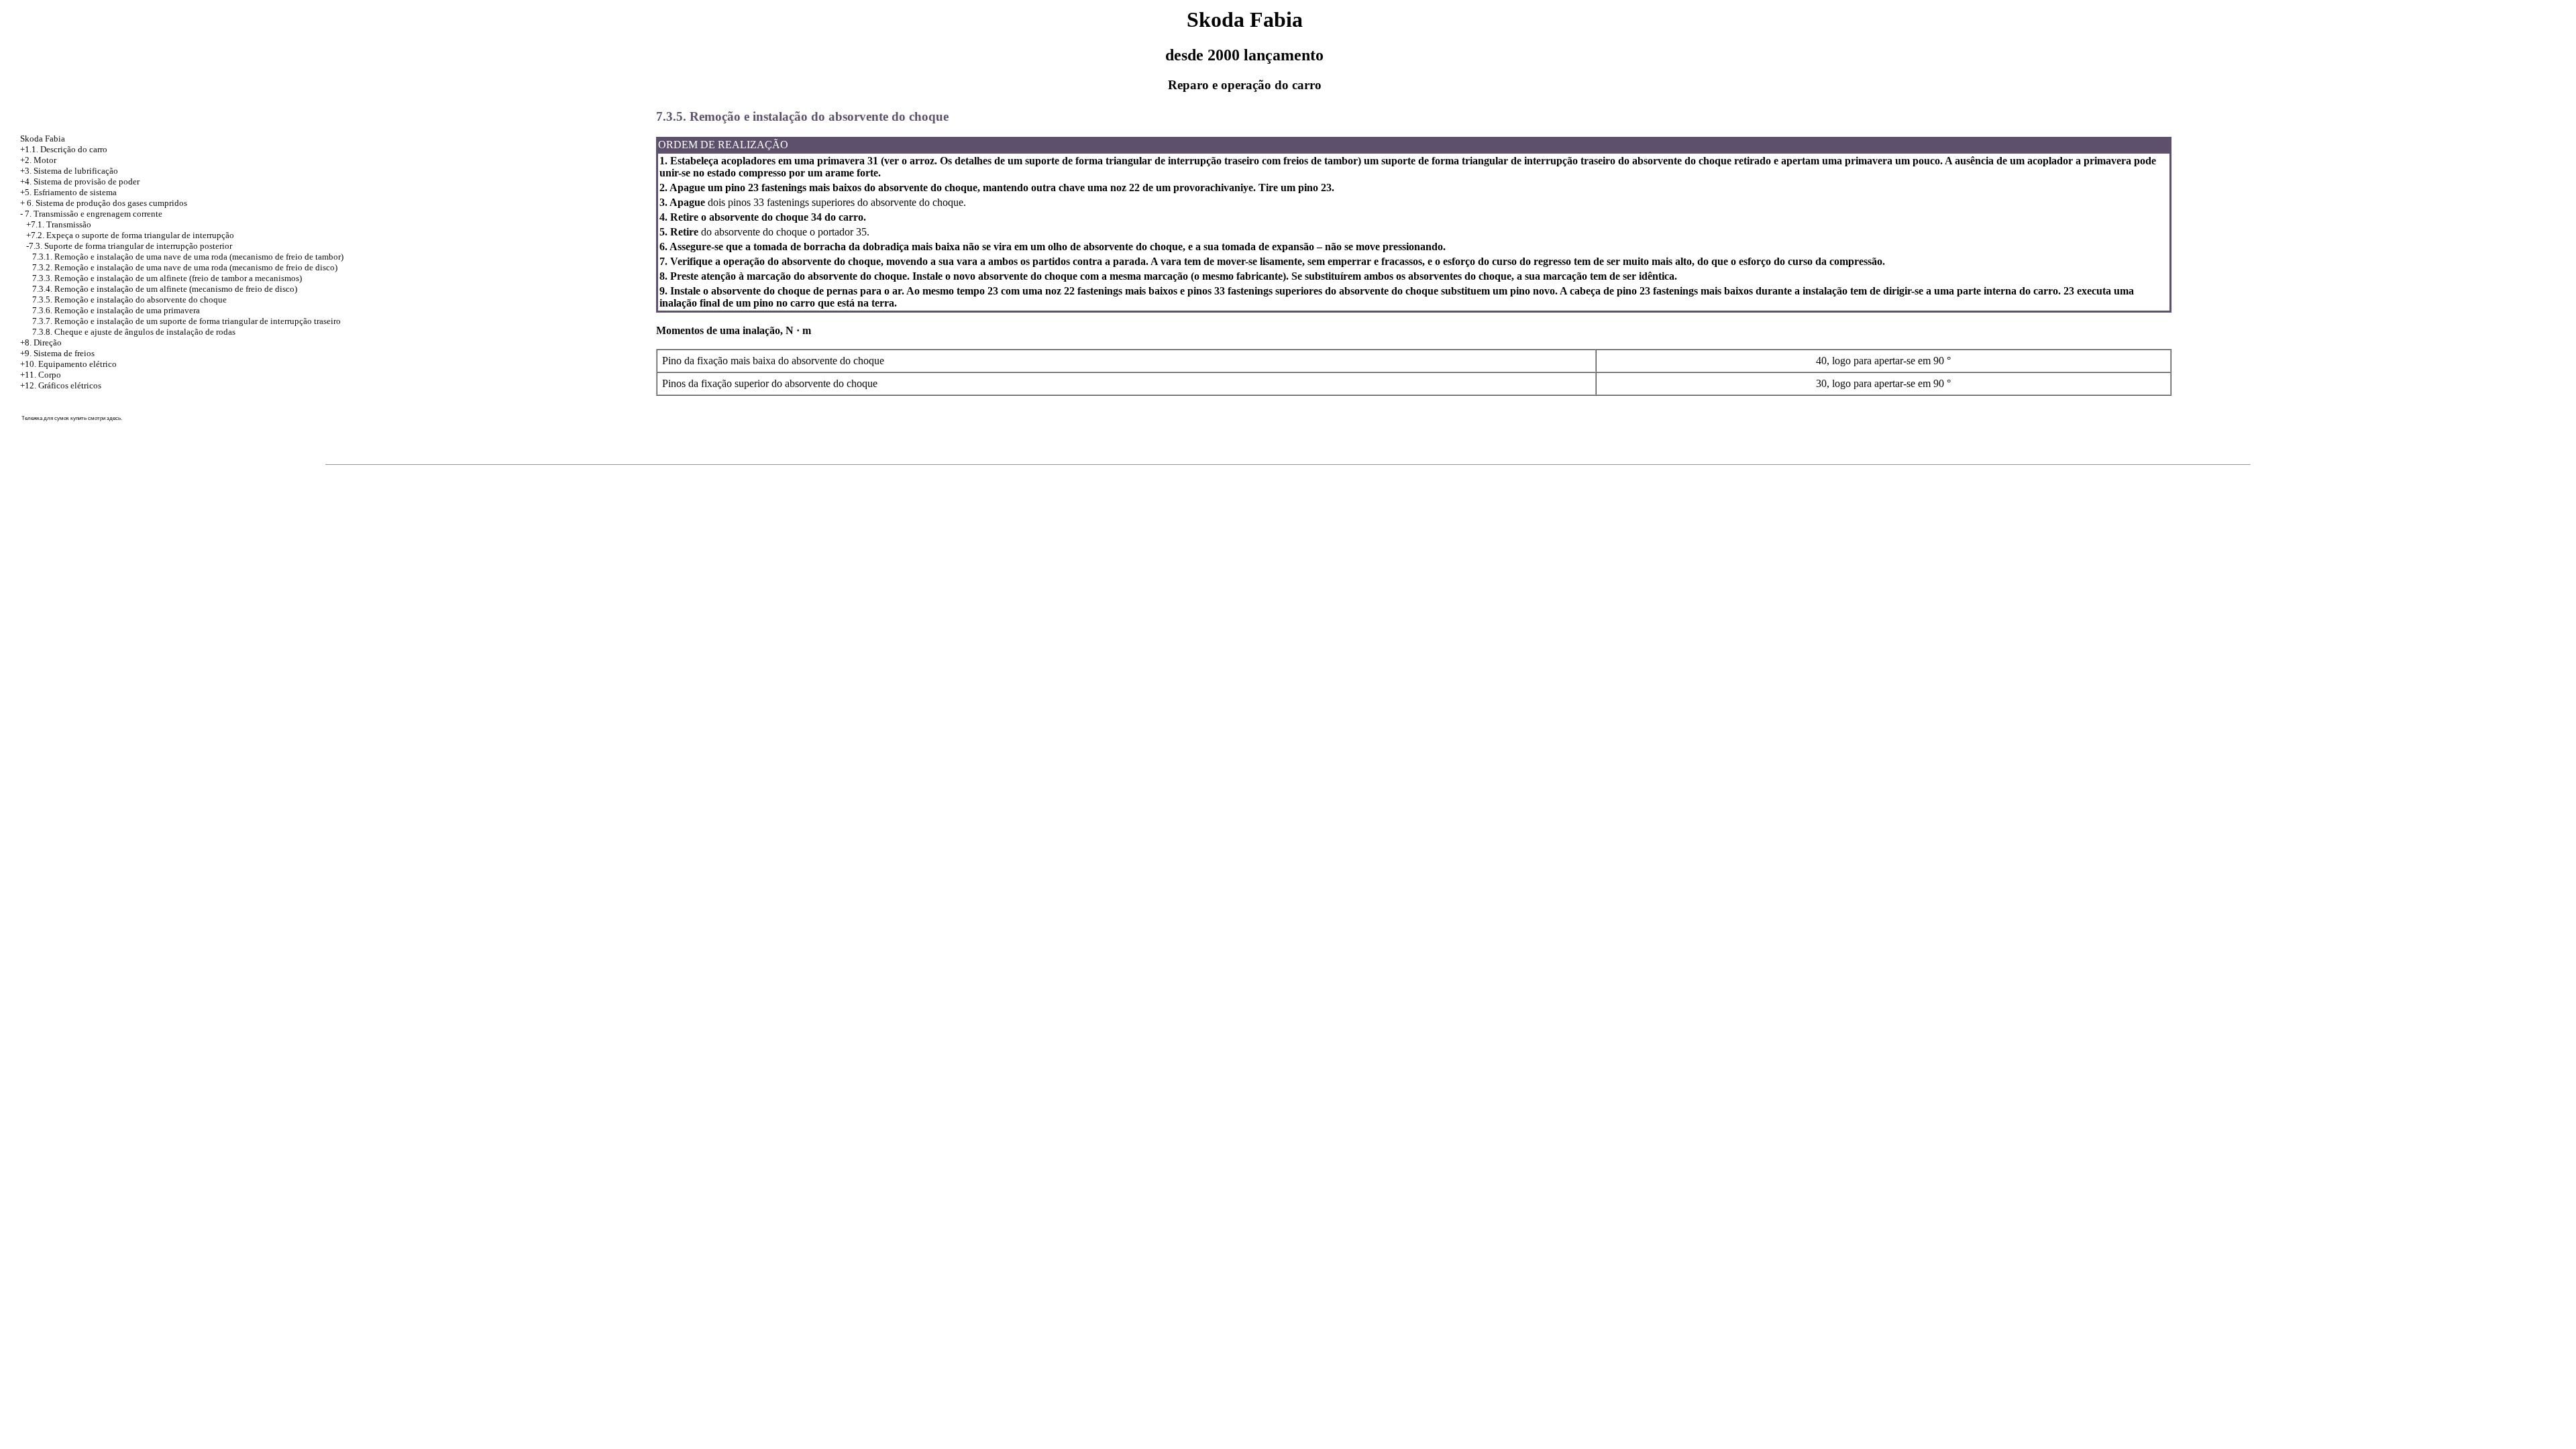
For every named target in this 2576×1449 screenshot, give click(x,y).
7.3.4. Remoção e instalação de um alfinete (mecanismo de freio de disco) (165, 289)
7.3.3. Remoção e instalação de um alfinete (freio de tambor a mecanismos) (167, 278)
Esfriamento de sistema (75, 192)
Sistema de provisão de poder (87, 181)
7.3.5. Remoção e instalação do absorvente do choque (129, 300)
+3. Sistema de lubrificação (69, 171)
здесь (114, 418)
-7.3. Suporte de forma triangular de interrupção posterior (129, 246)
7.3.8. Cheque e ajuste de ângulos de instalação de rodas (134, 332)
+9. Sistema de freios (57, 353)
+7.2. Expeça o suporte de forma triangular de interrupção (130, 235)
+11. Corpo (41, 375)
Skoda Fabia (43, 139)
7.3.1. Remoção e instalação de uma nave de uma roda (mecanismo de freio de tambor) (188, 257)
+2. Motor (38, 160)
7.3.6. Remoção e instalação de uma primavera (116, 310)
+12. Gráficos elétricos (61, 385)
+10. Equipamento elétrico (68, 364)
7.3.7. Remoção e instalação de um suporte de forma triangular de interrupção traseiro (186, 321)
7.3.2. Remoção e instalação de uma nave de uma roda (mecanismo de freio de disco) (185, 267)
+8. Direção (41, 342)
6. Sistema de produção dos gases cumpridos (107, 203)
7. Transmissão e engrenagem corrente (94, 214)
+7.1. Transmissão (59, 224)
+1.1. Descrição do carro (64, 149)
